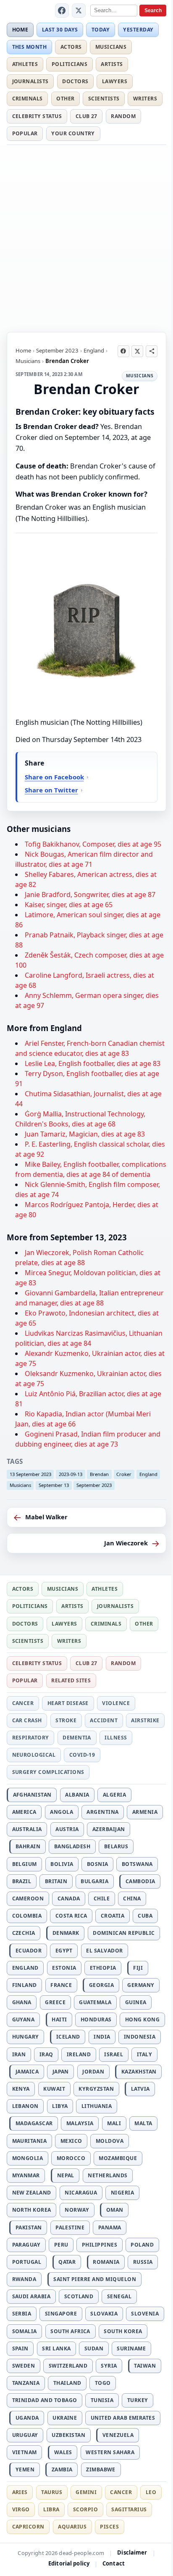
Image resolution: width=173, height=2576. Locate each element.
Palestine (70, 2227)
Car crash (27, 1720)
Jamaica (27, 2072)
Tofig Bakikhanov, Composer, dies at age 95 (93, 844)
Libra (51, 2509)
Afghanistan (32, 1795)
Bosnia (98, 1864)
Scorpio (85, 2509)
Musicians (111, 47)
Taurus (52, 2492)
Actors (71, 47)
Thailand (67, 2383)
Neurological (34, 1755)
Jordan (93, 2072)
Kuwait (54, 2089)
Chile (102, 1898)
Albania (77, 1795)
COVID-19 (82, 1755)
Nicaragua (81, 2193)
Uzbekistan (68, 2435)
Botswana (137, 1864)
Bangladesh (72, 1846)
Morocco (71, 2158)
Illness (116, 1738)
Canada (69, 1898)
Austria (67, 1829)
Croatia (113, 1916)
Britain (56, 1881)
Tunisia (102, 2400)
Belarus (116, 1846)
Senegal (119, 2296)
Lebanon (25, 2106)
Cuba (145, 1916)
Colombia (27, 1916)
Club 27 (86, 116)
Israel (114, 2054)
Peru (61, 2245)
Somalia (25, 2331)
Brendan (99, 1474)
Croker (124, 1474)
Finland (25, 1985)
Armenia (145, 1812)
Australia (27, 1829)
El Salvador (104, 1951)
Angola (62, 1812)
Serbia (22, 2314)
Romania (106, 2262)
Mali (114, 2123)
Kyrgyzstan (96, 2089)
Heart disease (68, 1703)
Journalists (30, 81)
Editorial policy (69, 2563)
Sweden (24, 2366)
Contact (114, 2563)
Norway (77, 2210)
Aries (20, 2492)
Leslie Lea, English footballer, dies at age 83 (93, 1063)
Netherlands (107, 2175)
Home (20, 30)
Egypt (64, 1951)
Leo (151, 2492)
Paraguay (26, 2245)
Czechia (24, 1933)
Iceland (68, 2037)
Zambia (62, 2469)
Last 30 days (60, 30)
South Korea (123, 2331)
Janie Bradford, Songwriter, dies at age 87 (90, 895)
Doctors (75, 81)
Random (123, 116)
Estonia (64, 1968)
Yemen (25, 2469)
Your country (73, 133)
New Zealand (32, 2193)
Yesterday (138, 30)
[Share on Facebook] (123, 351)
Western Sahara (110, 2452)
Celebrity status (37, 116)
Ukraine (65, 2418)
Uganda (27, 2418)
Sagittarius (129, 2509)
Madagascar (34, 2123)
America (24, 1812)
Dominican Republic (124, 1933)
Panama (110, 2227)
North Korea (32, 2210)
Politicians (69, 64)
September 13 (54, 1485)
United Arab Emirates (123, 2418)
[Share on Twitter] (137, 351)
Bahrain (28, 1846)
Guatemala (95, 2002)
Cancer (23, 1703)
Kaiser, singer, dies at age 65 (69, 905)
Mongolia (28, 2158)
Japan (61, 2072)
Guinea (136, 2002)
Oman (115, 2210)
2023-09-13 (71, 1474)
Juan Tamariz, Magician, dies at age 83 (85, 1134)
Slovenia (145, 2314)
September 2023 (57, 350)
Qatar (67, 2262)
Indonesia (140, 2037)
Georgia (101, 1985)
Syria (109, 2366)
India (102, 2037)
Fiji (138, 1968)
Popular (25, 133)
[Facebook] (62, 11)
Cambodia (140, 1881)
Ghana (22, 2002)
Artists (112, 64)
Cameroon (28, 1898)
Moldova (110, 2141)
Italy (144, 2054)
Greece (55, 2002)
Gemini (86, 2492)
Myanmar (26, 2175)
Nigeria (122, 2193)
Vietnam (25, 2452)
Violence (116, 1703)
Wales (63, 2452)
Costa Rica (71, 1916)
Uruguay (25, 2435)
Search (153, 11)
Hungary (26, 2037)
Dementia (77, 1738)
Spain (20, 2348)
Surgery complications (48, 1772)
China (132, 1898)
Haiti (59, 2019)
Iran (19, 2054)
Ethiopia (103, 1968)
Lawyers (115, 81)
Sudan (94, 2348)
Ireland (79, 2054)
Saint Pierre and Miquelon (95, 2279)
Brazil (22, 1881)
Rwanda (24, 2279)
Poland (142, 2245)
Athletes (25, 64)
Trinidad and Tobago (45, 2400)
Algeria (114, 1795)
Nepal (66, 2175)
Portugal (27, 2262)
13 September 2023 (30, 1474)
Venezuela (118, 2435)
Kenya (21, 2089)
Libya (60, 2106)
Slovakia (104, 2314)
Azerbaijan (109, 1829)
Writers (145, 99)
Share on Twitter (51, 790)
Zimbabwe (101, 2469)
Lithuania (97, 2106)
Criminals (28, 99)
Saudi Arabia (31, 2296)
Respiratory (31, 1738)
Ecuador (29, 1951)
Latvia (140, 2089)
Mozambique (118, 2158)
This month (30, 47)
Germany (141, 1985)
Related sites (71, 1680)
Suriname (131, 2348)
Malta (143, 2123)
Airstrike (145, 1720)
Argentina (102, 1812)
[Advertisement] (86, 237)
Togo (103, 2383)
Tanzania (26, 2383)
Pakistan (29, 2227)
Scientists (104, 99)
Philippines (100, 2245)
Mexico (71, 2141)
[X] (79, 11)
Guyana (24, 2019)
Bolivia (62, 1864)
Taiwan (145, 2366)
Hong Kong (142, 2019)
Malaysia (80, 2123)
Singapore (61, 2314)
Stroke (66, 1720)
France (61, 1985)
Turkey (138, 2400)
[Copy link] (152, 351)
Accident (104, 1720)
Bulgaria (94, 1881)
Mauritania (30, 2141)
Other (65, 99)
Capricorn (28, 2527)
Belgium (25, 1864)
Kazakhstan (139, 2072)
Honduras (96, 2019)
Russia (143, 2262)
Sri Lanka (56, 2348)
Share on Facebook (54, 777)
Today (101, 30)
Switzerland (68, 2366)
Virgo (21, 2509)
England (94, 350)
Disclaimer (132, 2552)
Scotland (79, 2296)
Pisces (109, 2527)
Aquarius (72, 2527)
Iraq (46, 2054)
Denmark (66, 1933)
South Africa (70, 2331)
